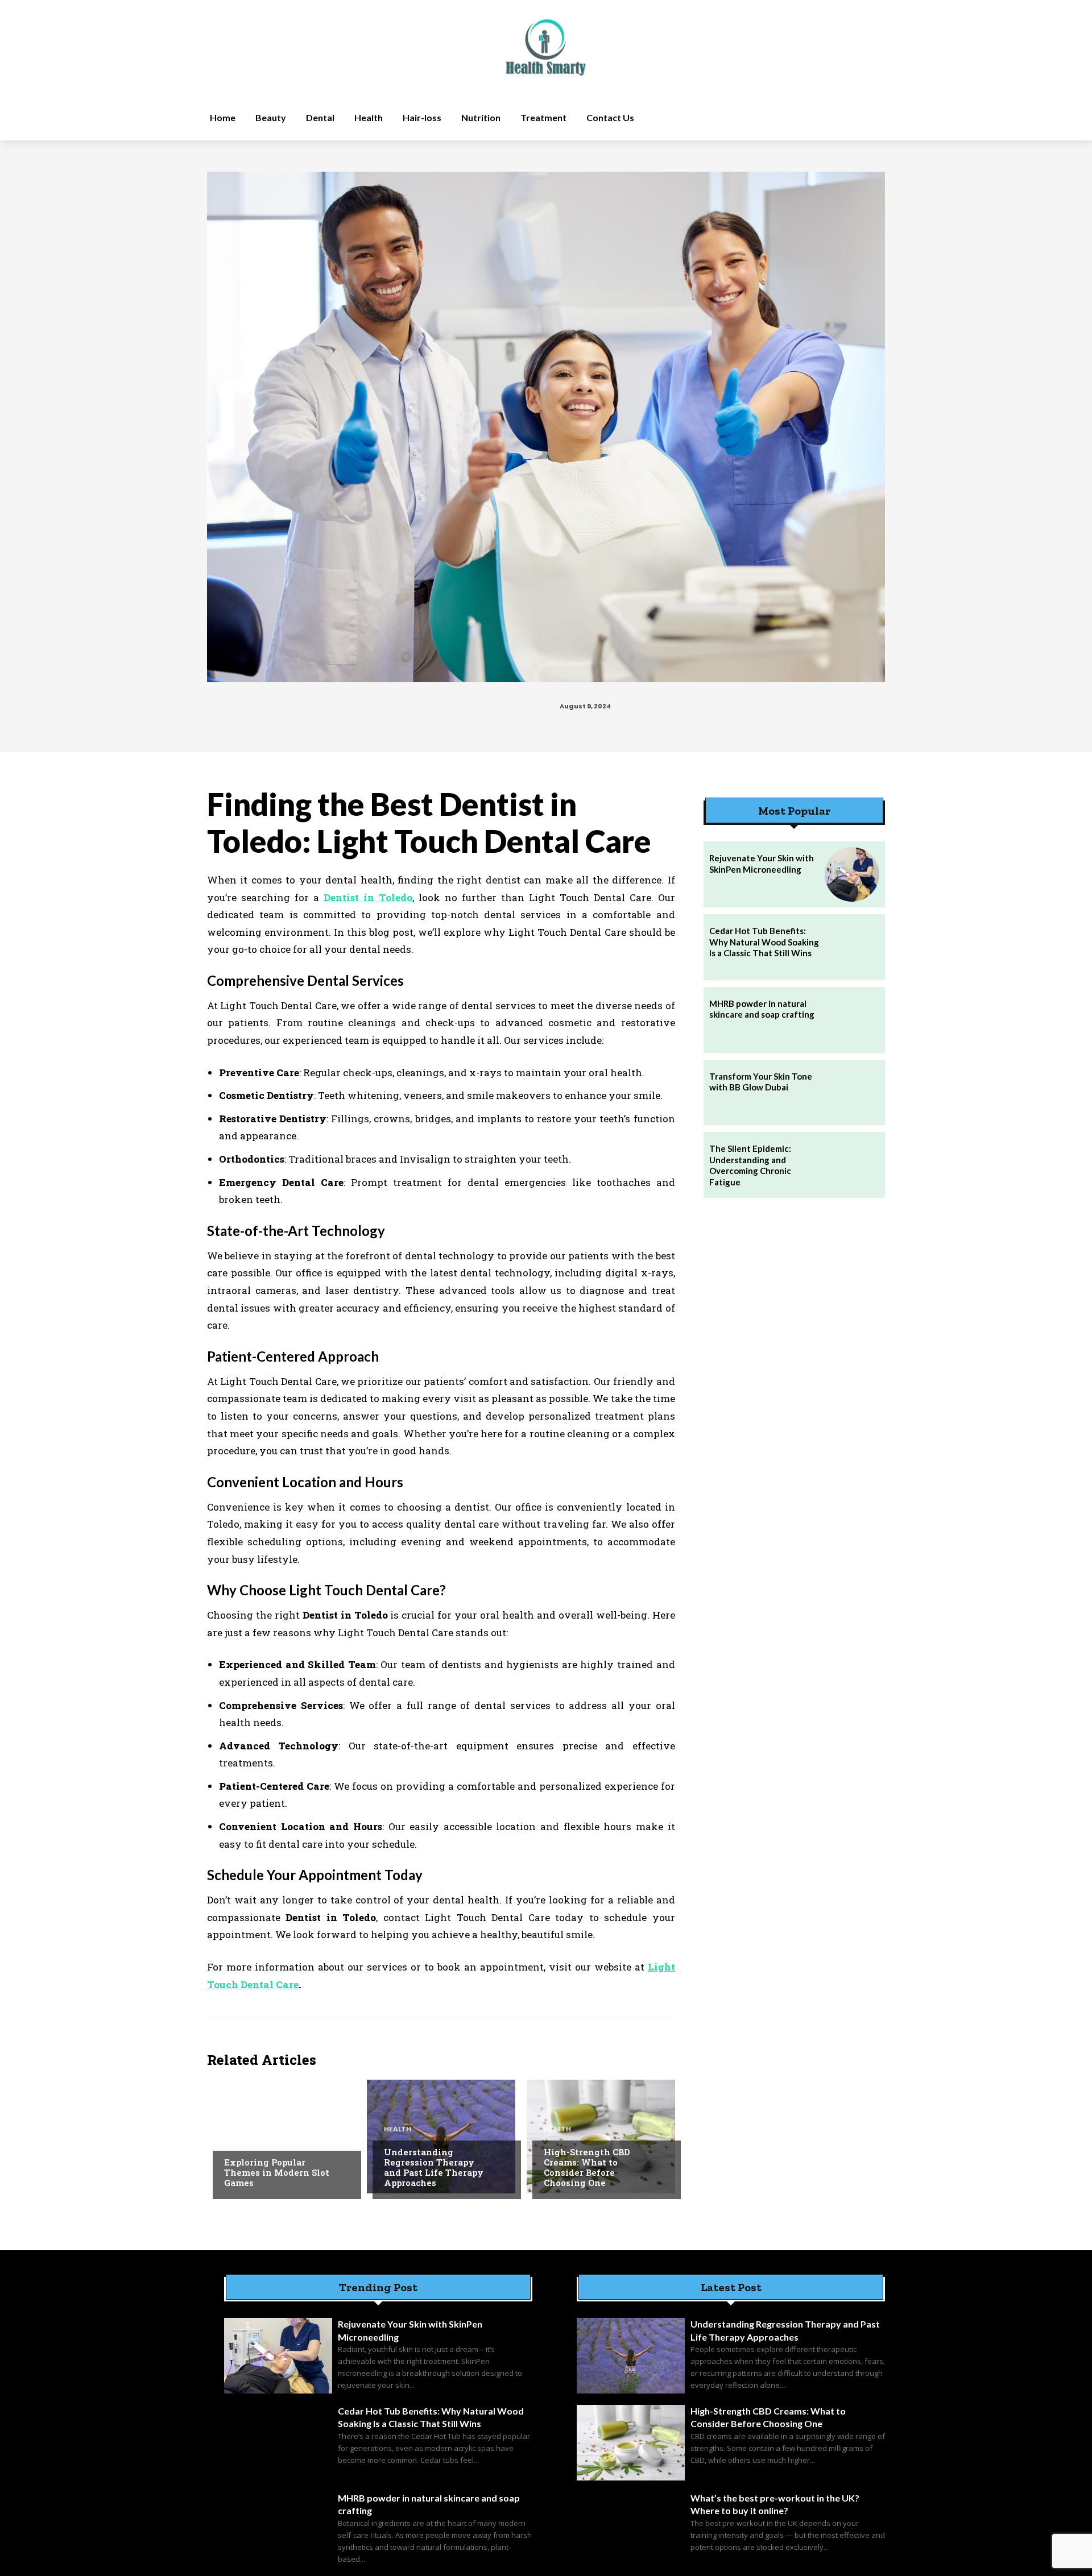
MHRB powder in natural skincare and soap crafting (762, 1009)
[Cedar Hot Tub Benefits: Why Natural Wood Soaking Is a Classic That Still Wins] (852, 947)
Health (398, 2129)
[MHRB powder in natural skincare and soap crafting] (852, 1020)
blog (233, 2139)
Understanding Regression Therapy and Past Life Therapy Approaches (434, 2167)
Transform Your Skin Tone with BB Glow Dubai (761, 1082)
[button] (781, 118)
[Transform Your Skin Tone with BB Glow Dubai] (852, 1093)
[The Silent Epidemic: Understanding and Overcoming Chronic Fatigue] (852, 1165)
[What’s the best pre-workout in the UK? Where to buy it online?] (631, 2530)
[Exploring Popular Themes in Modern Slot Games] (281, 2137)
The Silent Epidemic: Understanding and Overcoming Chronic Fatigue (750, 1165)
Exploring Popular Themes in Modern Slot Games (277, 2172)
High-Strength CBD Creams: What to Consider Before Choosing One (587, 2167)
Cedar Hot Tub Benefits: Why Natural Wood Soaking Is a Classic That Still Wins (764, 942)
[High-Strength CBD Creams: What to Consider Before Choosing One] (601, 2137)
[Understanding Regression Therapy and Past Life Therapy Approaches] (441, 2137)
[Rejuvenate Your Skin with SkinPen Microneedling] (852, 874)
